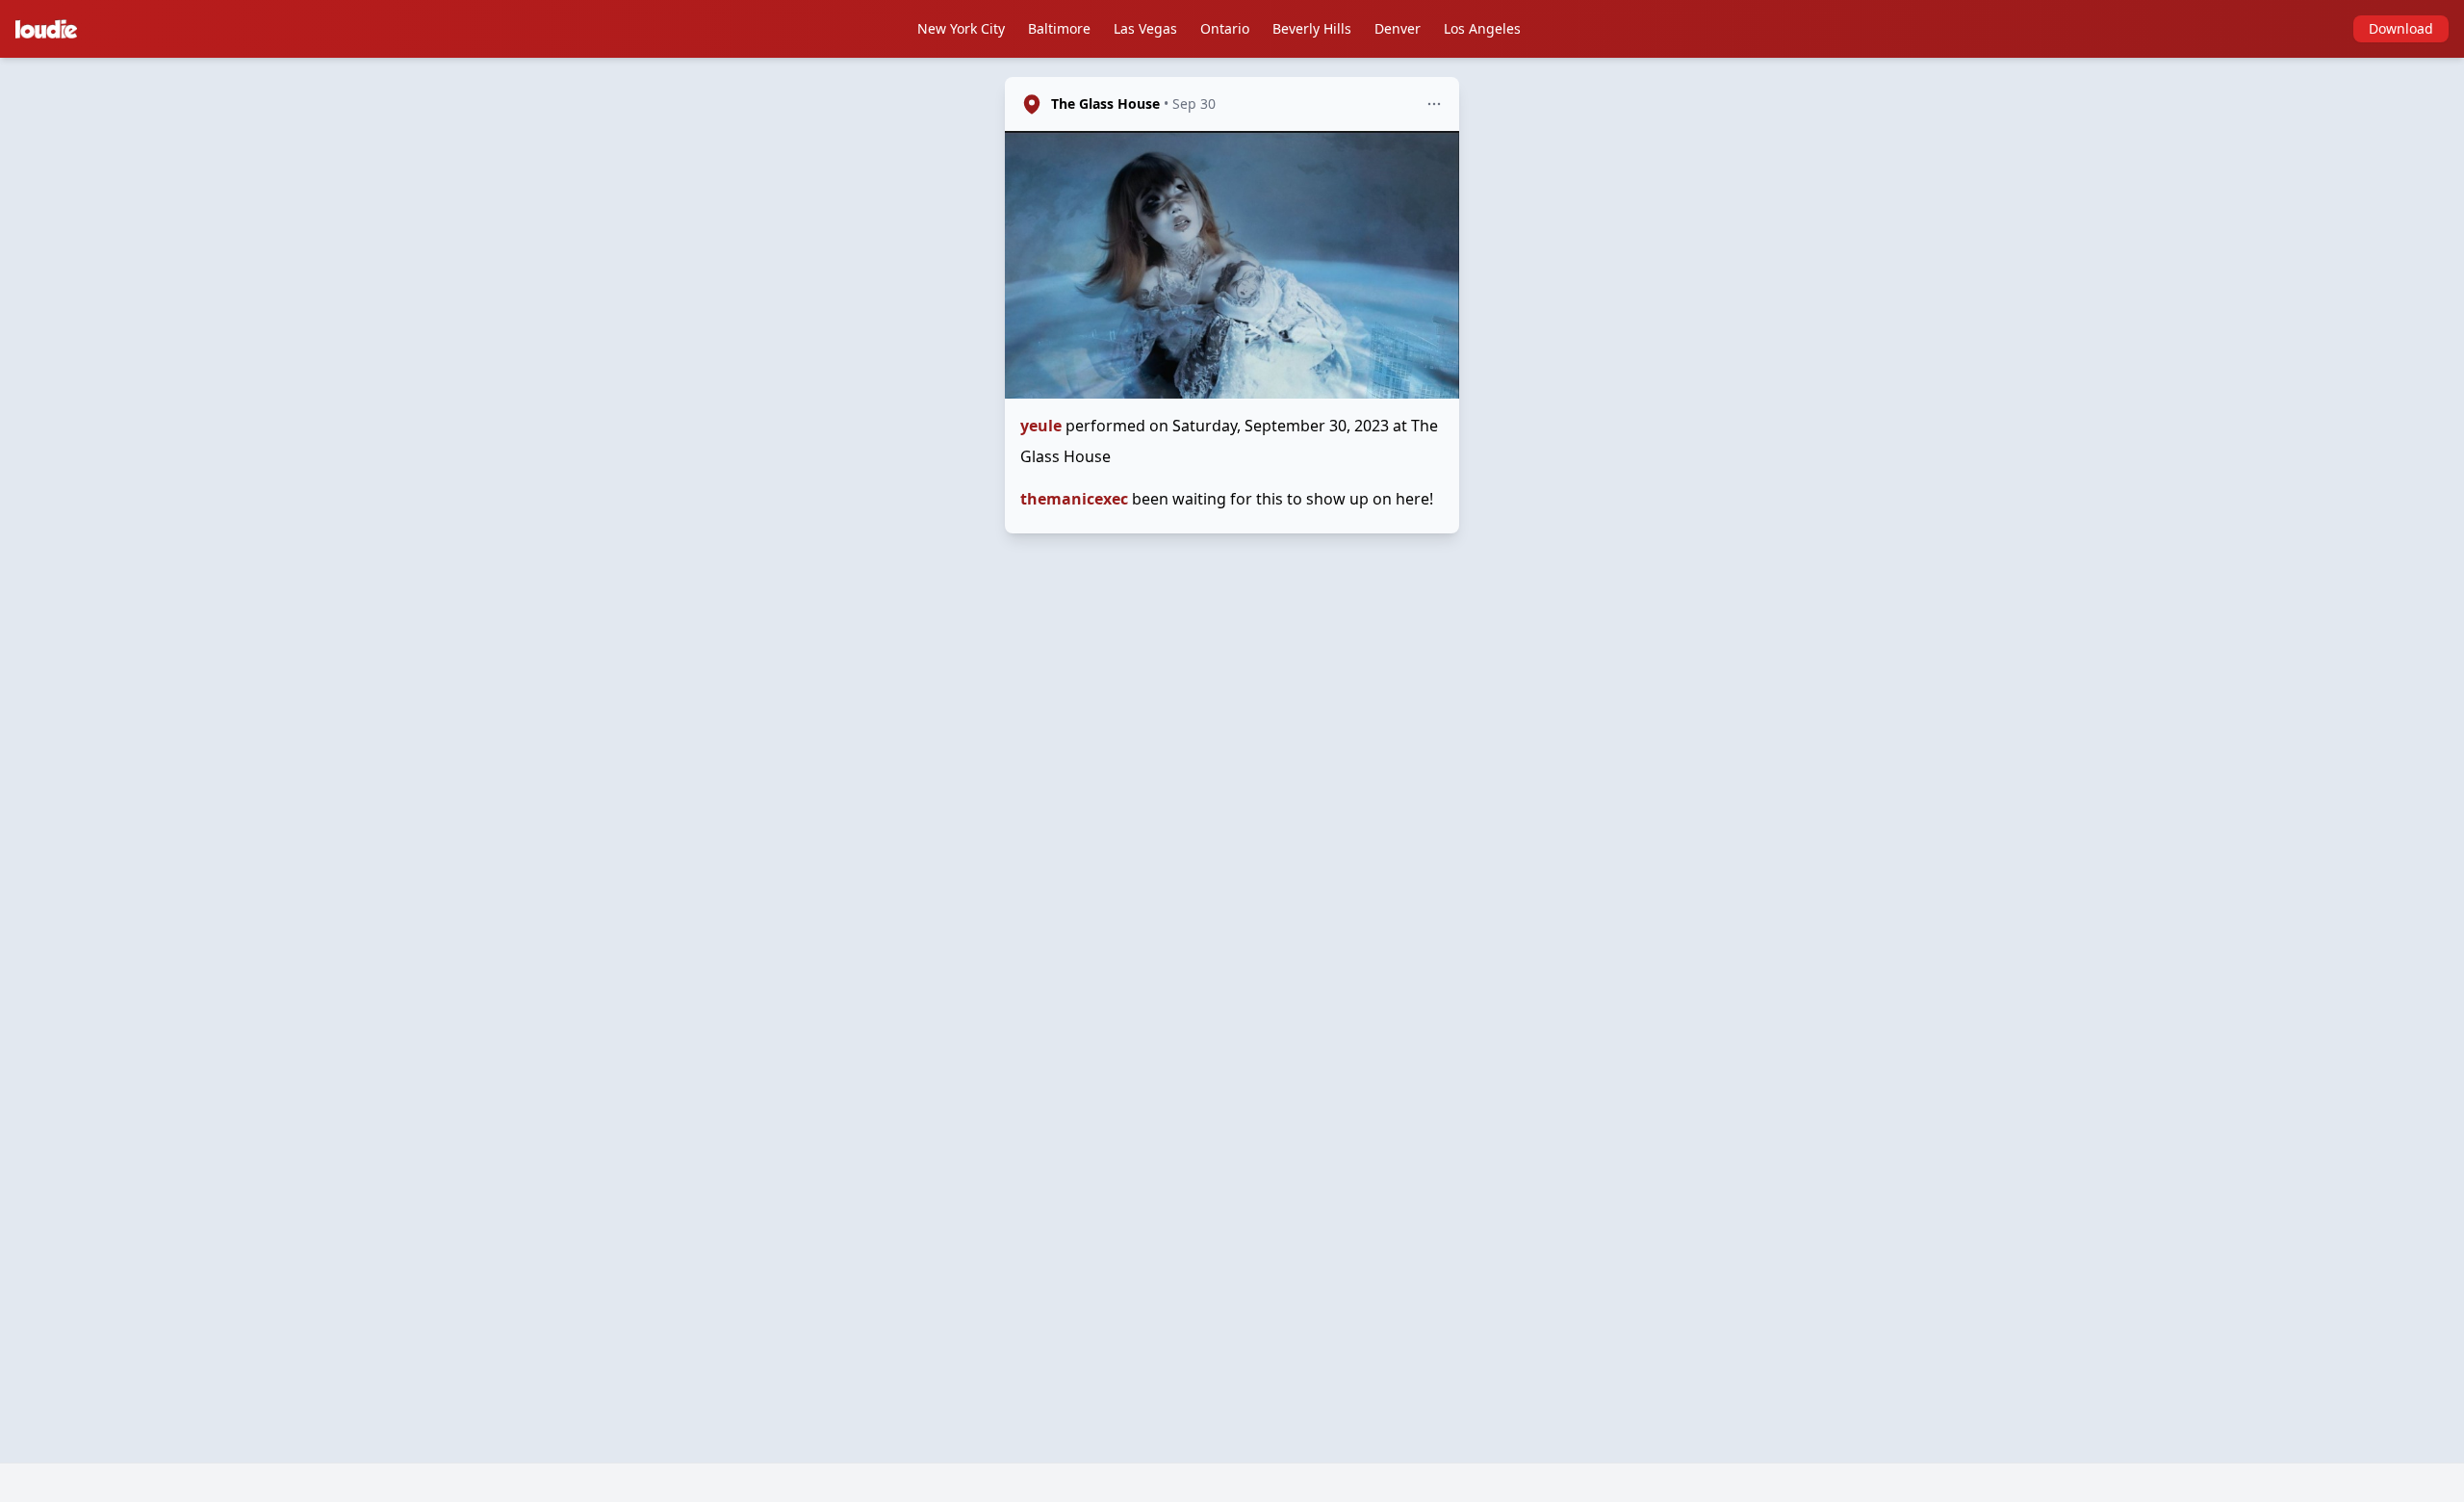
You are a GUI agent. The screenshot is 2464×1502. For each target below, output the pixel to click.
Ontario (1225, 28)
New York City (961, 28)
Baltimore (1059, 28)
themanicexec (1074, 499)
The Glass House (1105, 104)
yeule (1041, 426)
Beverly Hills (1312, 28)
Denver (1398, 28)
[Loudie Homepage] (50, 29)
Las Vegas (1145, 28)
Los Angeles (1482, 28)
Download (2401, 28)
